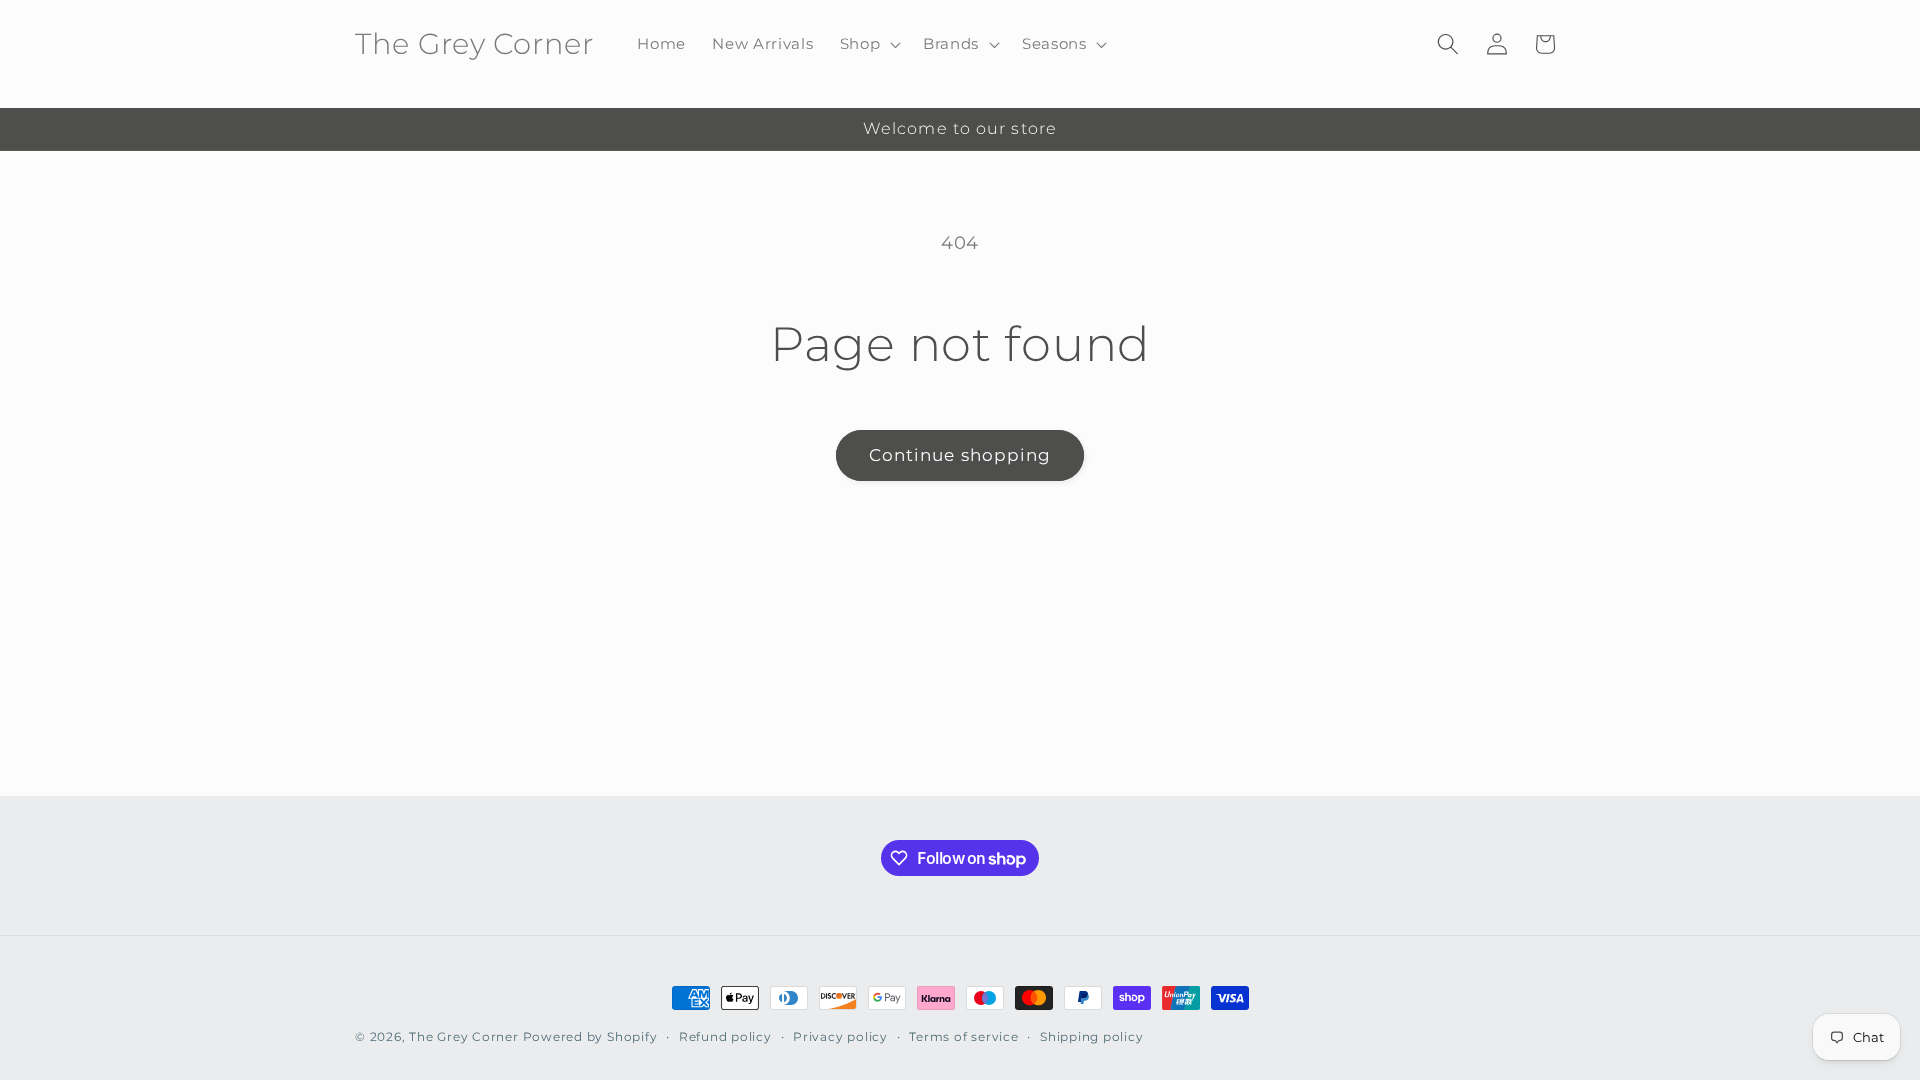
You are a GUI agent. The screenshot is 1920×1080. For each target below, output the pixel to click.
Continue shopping (960, 455)
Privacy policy (840, 1036)
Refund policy (725, 1036)
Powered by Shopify (590, 1036)
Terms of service (963, 1036)
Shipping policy (1092, 1036)
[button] (868, 44)
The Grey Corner (464, 1036)
